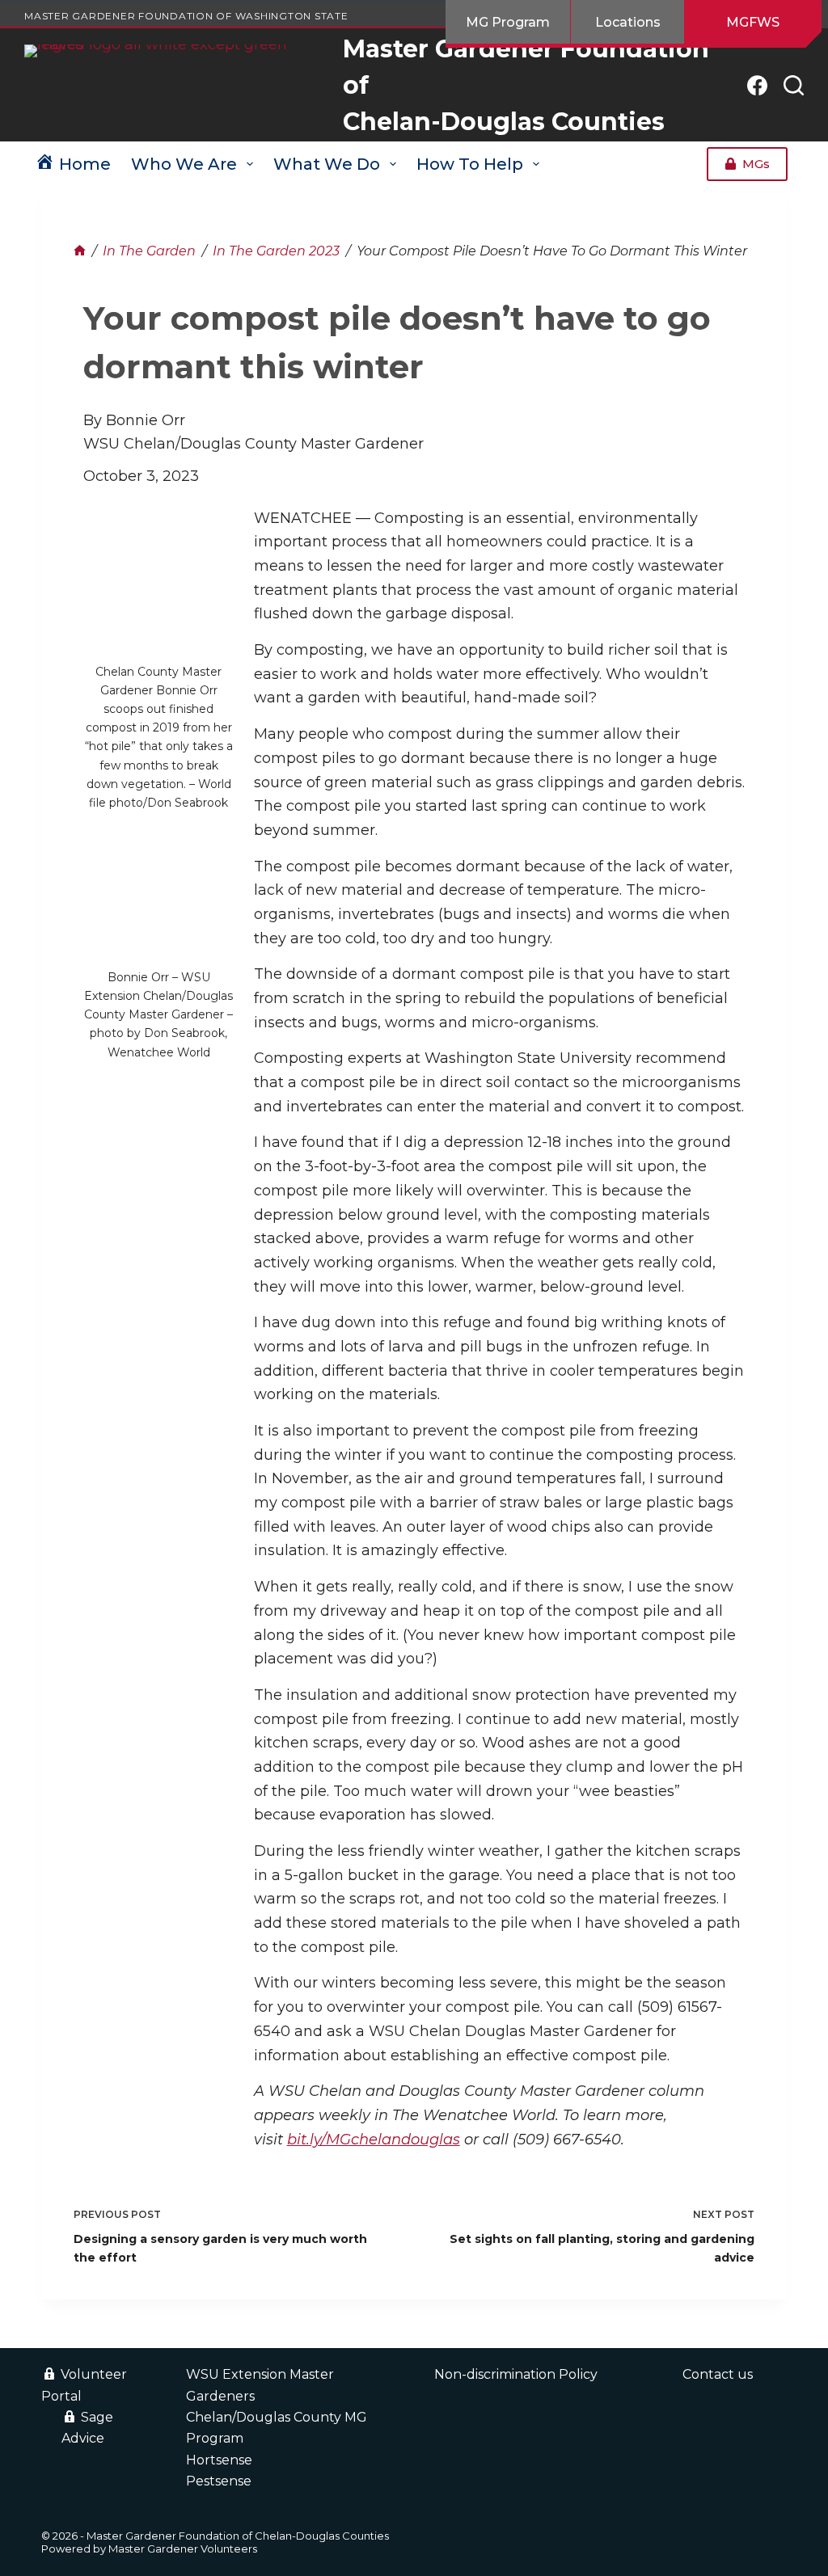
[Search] (794, 85)
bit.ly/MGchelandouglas (374, 2140)
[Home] (80, 251)
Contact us (718, 2374)
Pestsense (219, 2481)
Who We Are (184, 164)
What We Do (327, 164)
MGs (756, 164)
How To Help (470, 164)
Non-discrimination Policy (516, 2374)
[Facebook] (757, 85)
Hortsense (219, 2460)
